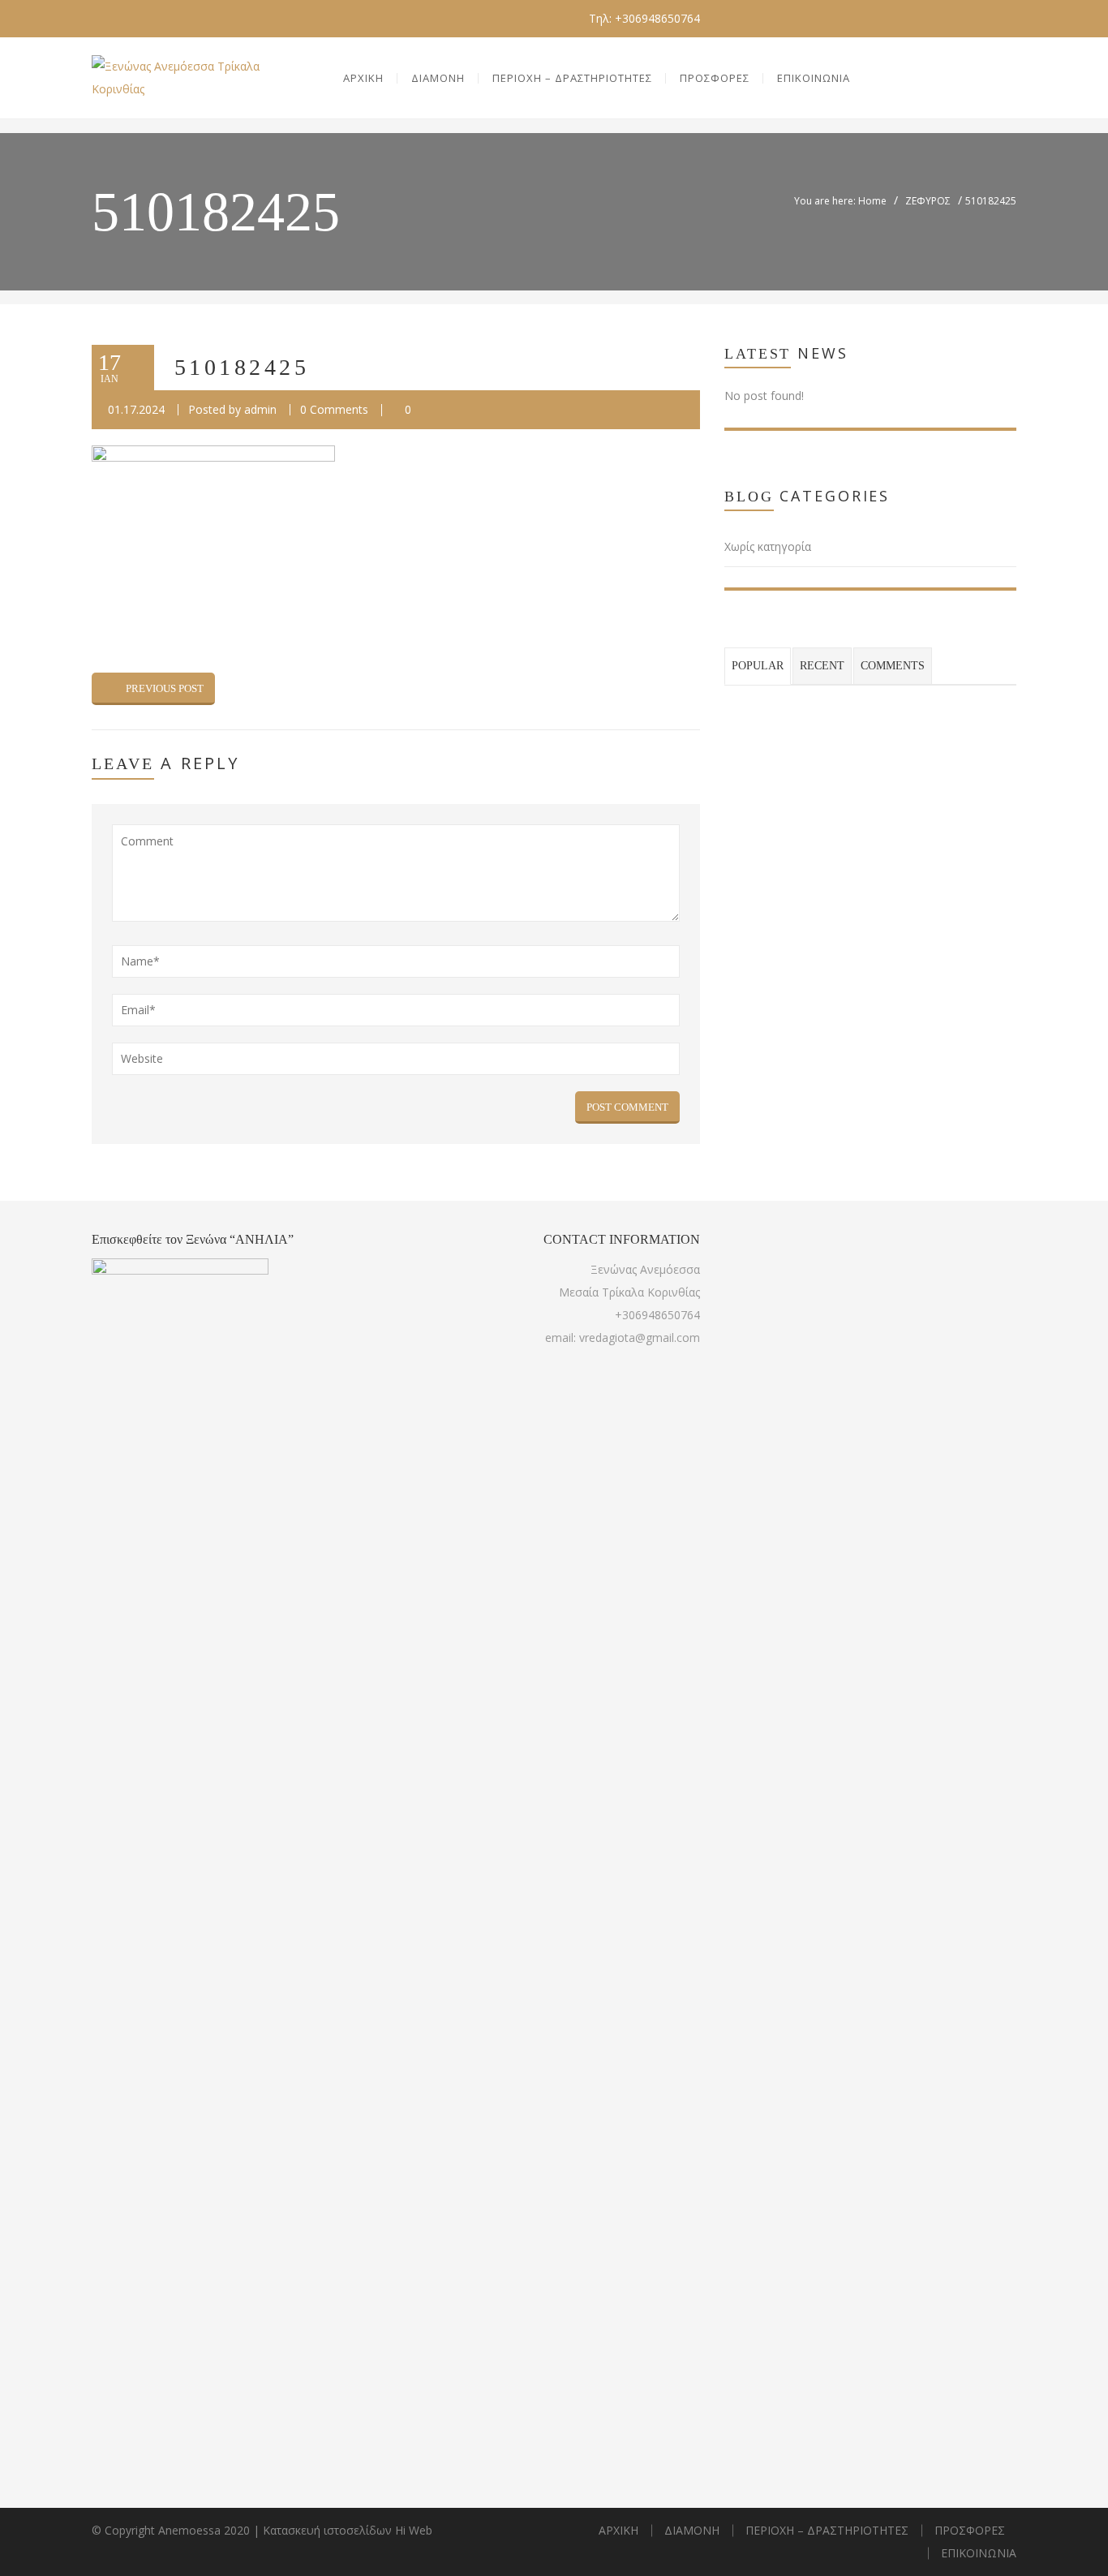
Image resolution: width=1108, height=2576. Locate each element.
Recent (822, 666)
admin (260, 409)
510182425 (242, 367)
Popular (758, 666)
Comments (893, 666)
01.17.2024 (136, 409)
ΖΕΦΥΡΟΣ (928, 201)
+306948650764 (657, 1315)
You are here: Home (840, 201)
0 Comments (334, 409)
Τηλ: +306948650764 (644, 18)
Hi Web (414, 2530)
